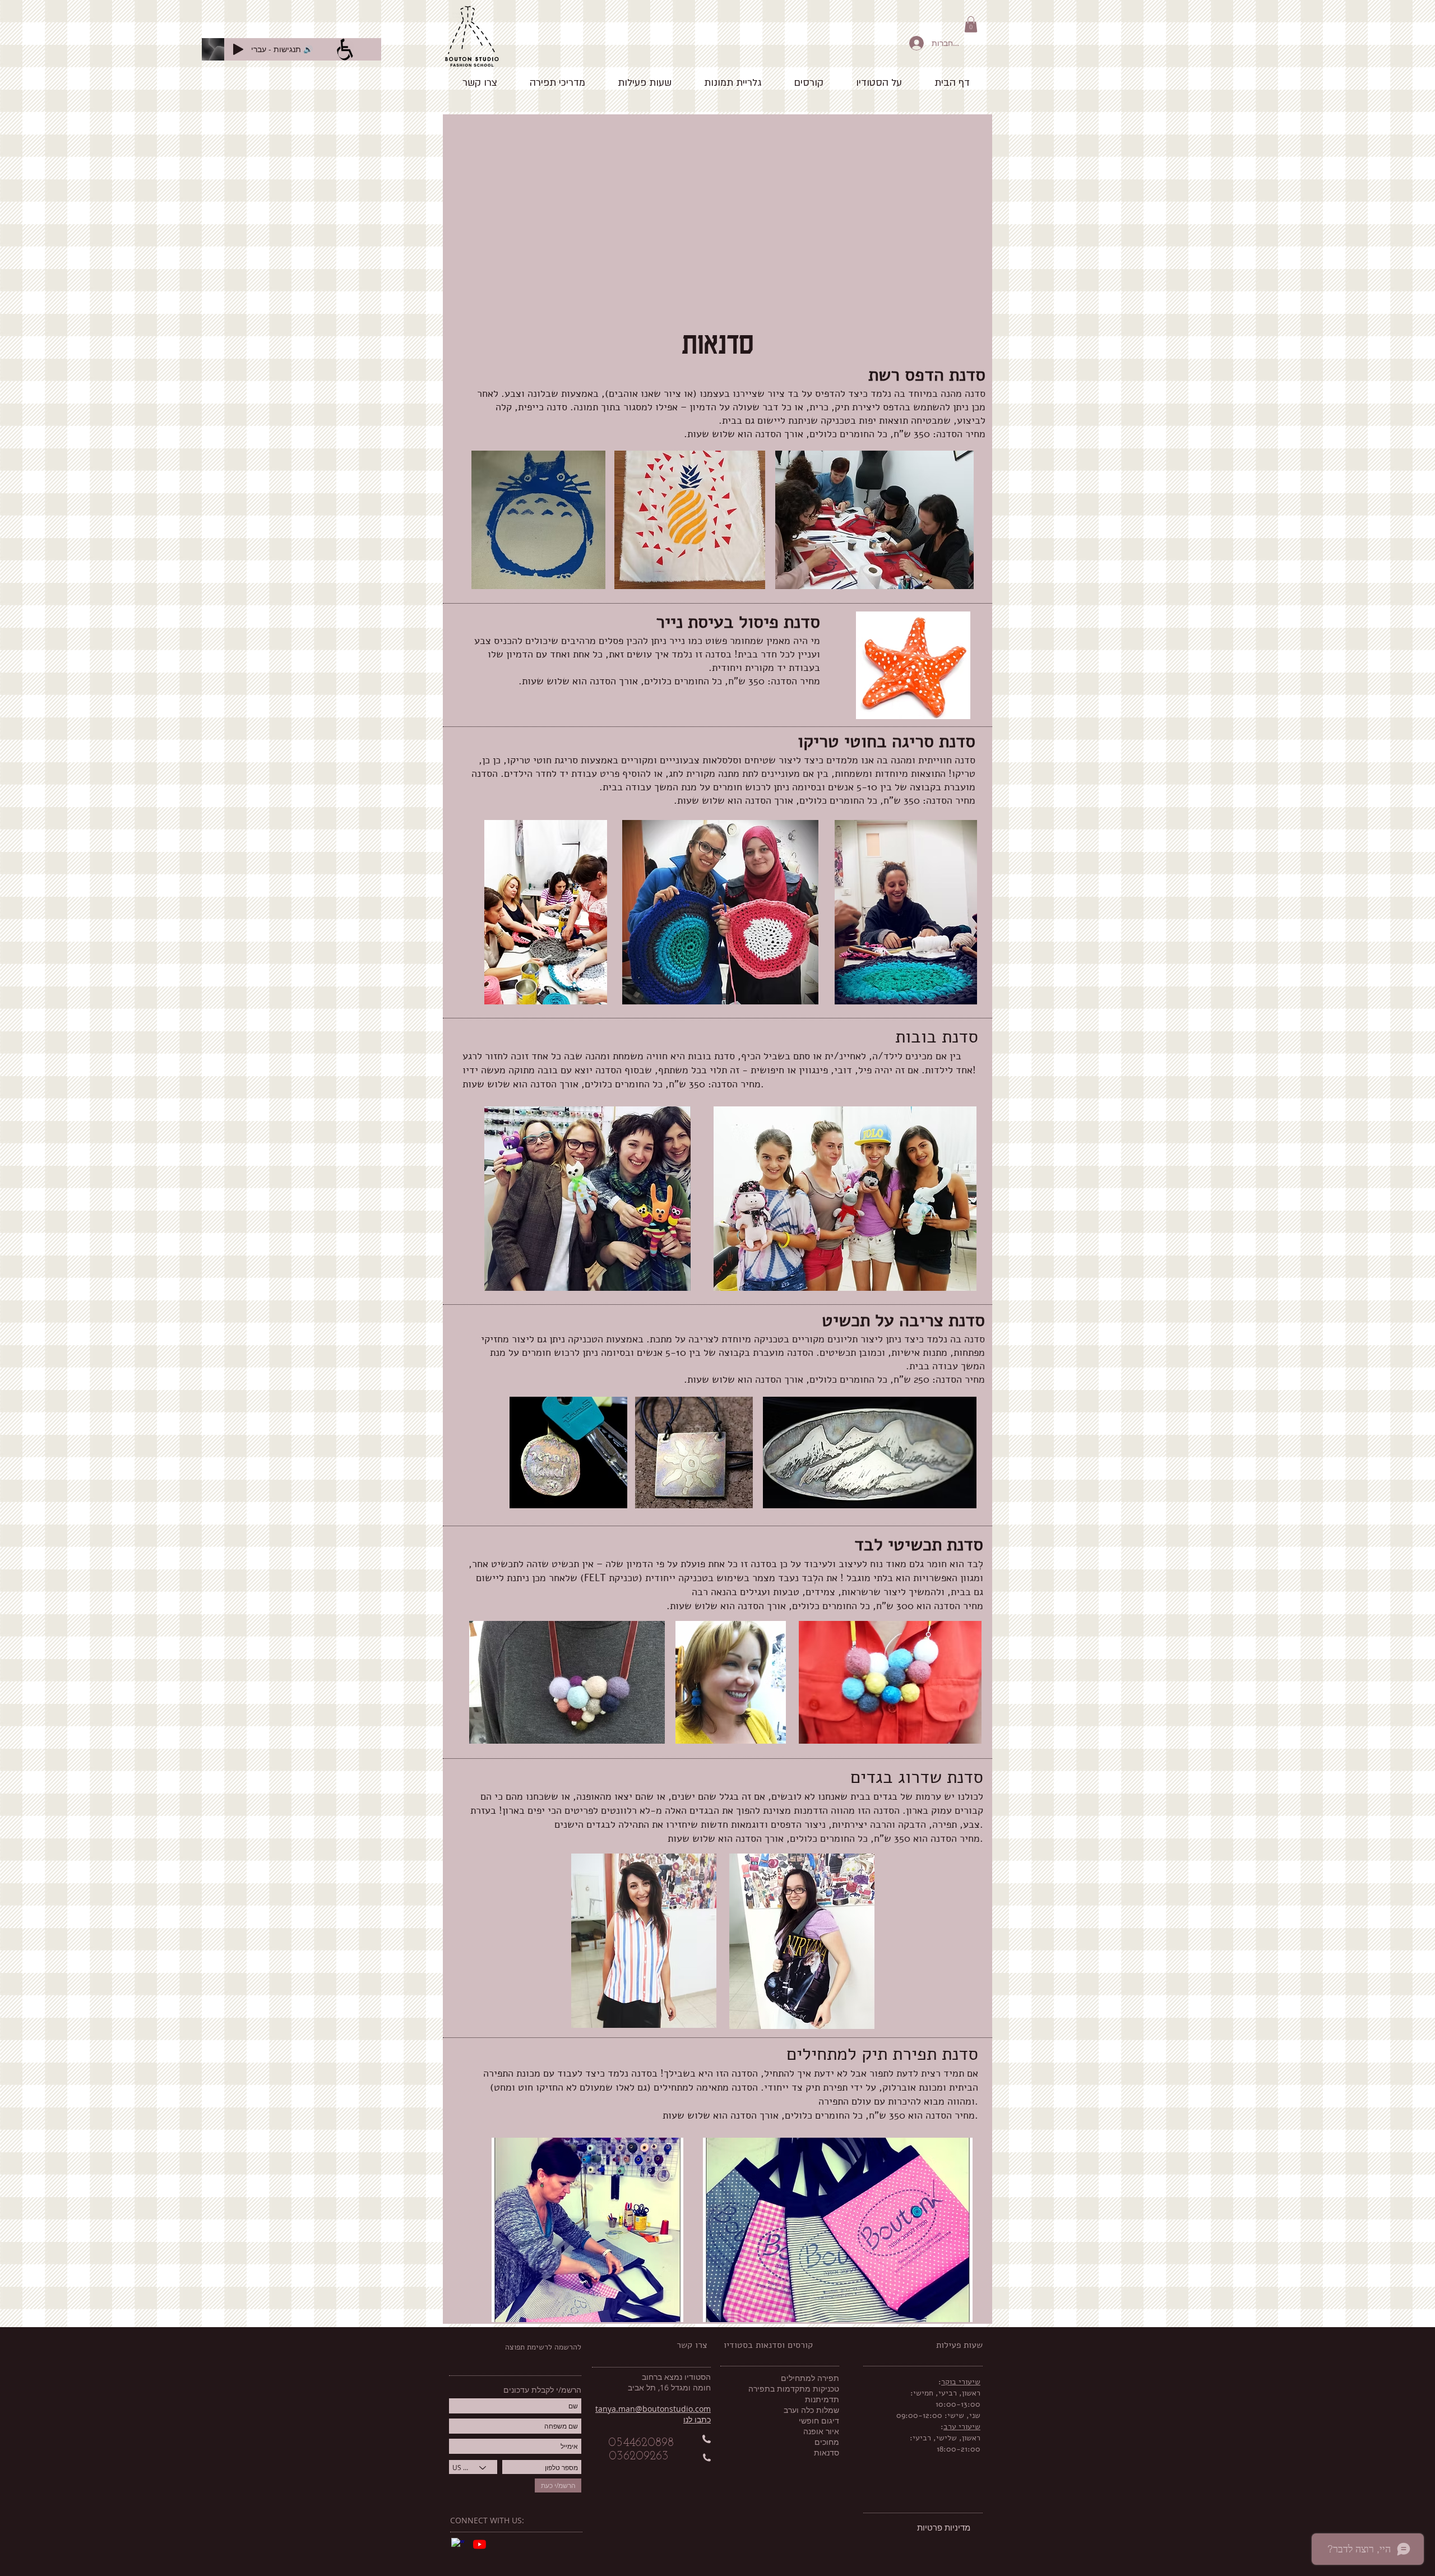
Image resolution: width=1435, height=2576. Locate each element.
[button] (971, 24)
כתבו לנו (697, 2419)
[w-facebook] (458, 2544)
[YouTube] (480, 2544)
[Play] (238, 49)
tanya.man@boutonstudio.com (653, 2409)
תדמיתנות (822, 2399)
